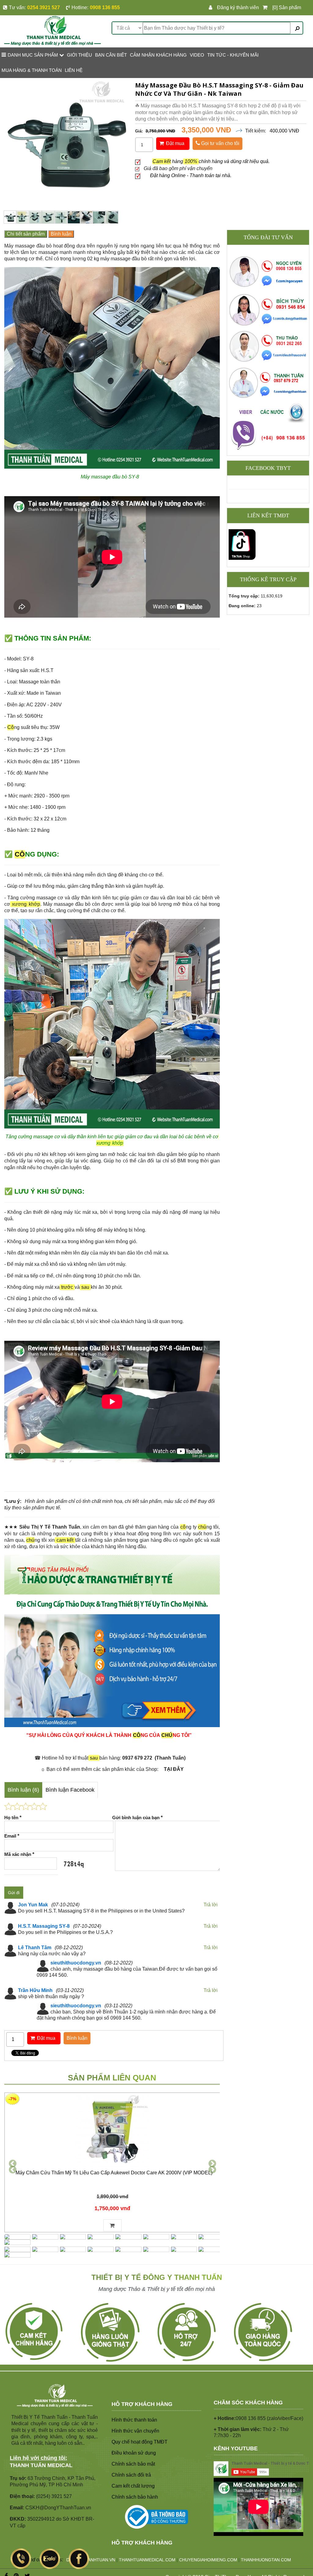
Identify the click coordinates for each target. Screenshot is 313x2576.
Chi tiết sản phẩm (26, 234)
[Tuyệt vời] (43, 1806)
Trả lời (211, 1905)
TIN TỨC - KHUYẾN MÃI (233, 55)
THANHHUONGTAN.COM (266, 2560)
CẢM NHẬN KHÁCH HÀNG (158, 55)
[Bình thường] (26, 1806)
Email (12, 1836)
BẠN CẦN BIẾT (111, 55)
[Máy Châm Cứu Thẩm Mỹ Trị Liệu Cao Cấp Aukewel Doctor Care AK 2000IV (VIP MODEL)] (112, 2131)
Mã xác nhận (19, 1854)
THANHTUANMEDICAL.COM (147, 2560)
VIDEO (197, 55)
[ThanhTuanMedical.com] (52, 30)
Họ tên (13, 1818)
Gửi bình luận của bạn (137, 1818)
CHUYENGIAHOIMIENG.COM (208, 2560)
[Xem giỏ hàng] (266, 8)
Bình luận (61, 234)
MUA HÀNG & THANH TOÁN (32, 70)
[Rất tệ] (9, 1806)
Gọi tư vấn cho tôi (220, 143)
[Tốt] (34, 1806)
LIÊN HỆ (74, 70)
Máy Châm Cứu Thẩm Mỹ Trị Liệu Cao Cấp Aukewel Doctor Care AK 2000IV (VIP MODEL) (114, 2173)
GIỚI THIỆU (79, 55)
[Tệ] (17, 1806)
